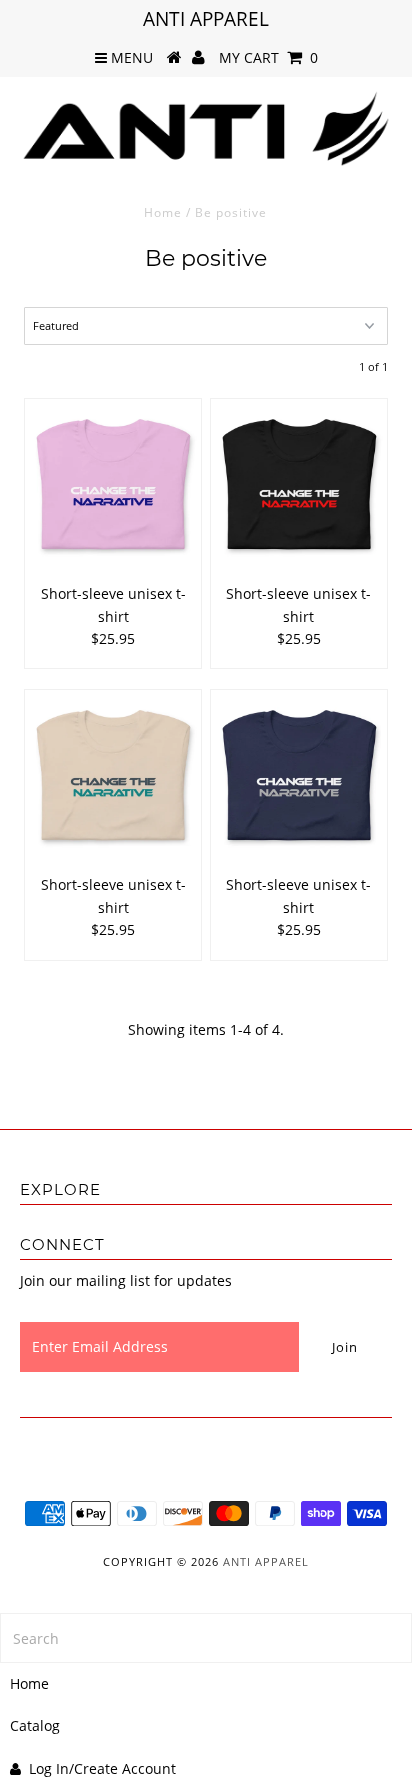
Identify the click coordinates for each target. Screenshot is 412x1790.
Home (163, 212)
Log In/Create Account (102, 1768)
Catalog (35, 1725)
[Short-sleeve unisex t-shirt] (113, 487)
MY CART (268, 57)
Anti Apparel (266, 1561)
